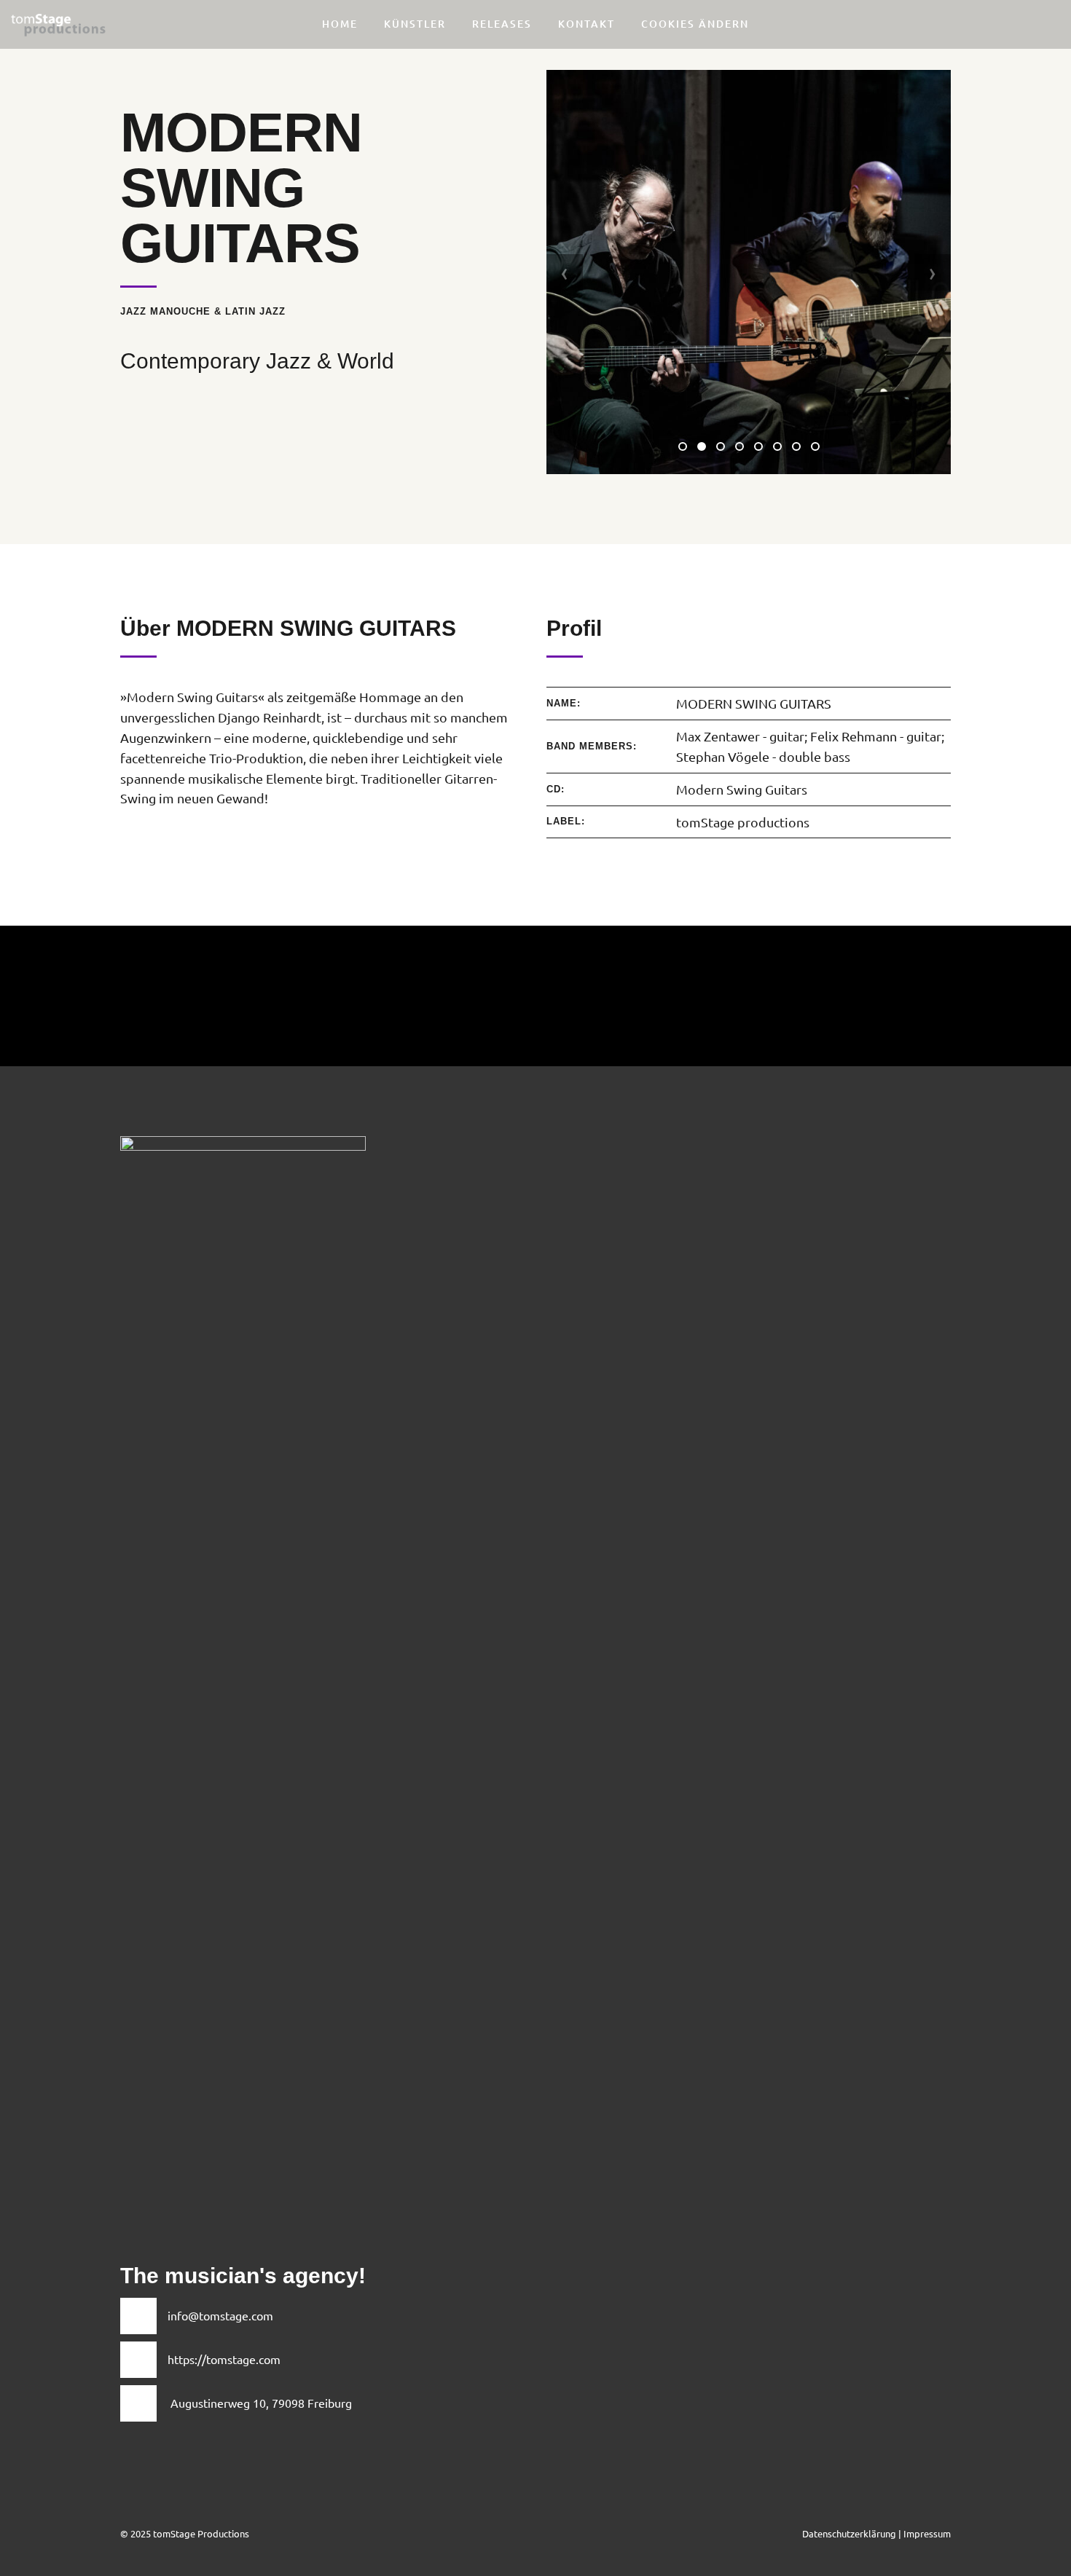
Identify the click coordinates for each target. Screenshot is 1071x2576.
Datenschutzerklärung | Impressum (876, 2533)
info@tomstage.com (220, 2315)
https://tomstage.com (224, 2359)
